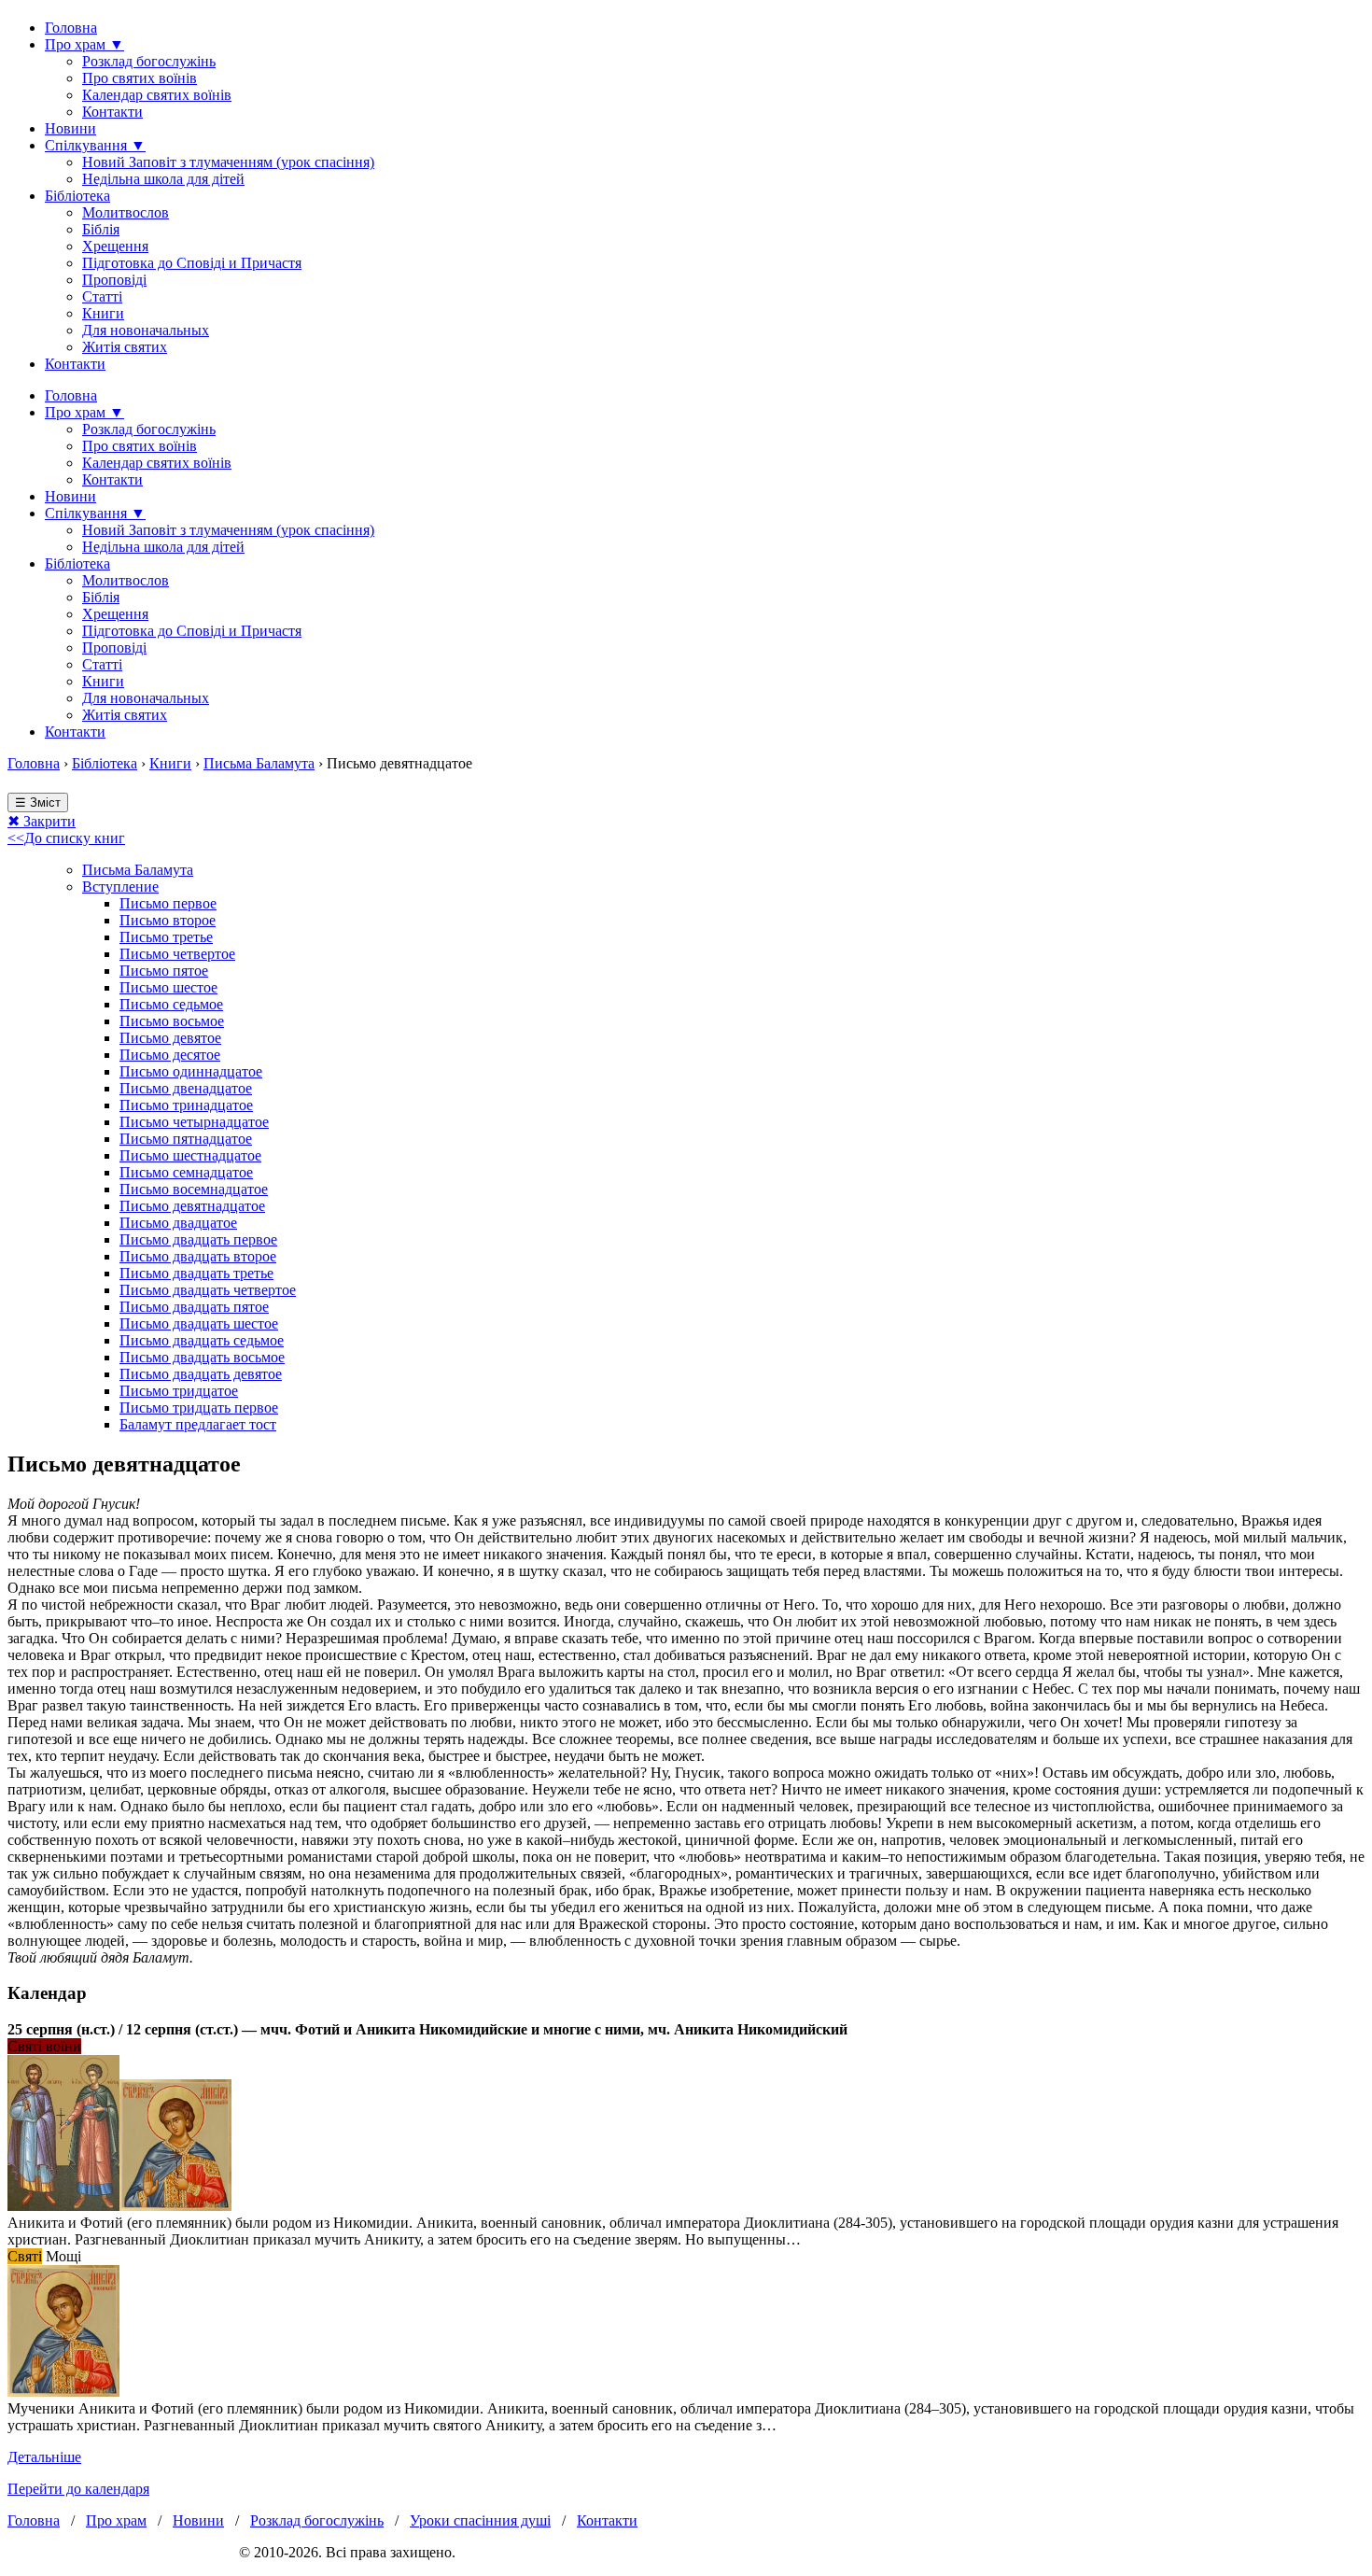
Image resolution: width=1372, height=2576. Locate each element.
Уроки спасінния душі (480, 2520)
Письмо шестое (168, 987)
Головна (71, 28)
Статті (102, 296)
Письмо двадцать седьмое (202, 1340)
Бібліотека (77, 196)
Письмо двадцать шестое (199, 1323)
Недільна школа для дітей (163, 179)
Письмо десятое (170, 1055)
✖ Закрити (42, 821)
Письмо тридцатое (179, 1391)
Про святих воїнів (140, 78)
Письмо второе (168, 920)
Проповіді (114, 280)
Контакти (112, 112)
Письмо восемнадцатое (194, 1189)
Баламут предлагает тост (198, 1424)
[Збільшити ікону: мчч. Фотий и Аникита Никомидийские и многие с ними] (63, 2206)
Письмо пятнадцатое (186, 1139)
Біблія (101, 229)
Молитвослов (126, 212)
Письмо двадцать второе (198, 1256)
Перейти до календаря (78, 2489)
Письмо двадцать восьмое (202, 1357)
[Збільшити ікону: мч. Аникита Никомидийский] (63, 2392)
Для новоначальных (146, 330)
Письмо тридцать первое (199, 1408)
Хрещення (115, 246)
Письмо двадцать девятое (201, 1374)
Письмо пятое (164, 971)
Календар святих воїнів (157, 95)
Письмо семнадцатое (186, 1172)
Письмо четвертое (177, 954)
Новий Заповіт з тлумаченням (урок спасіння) (228, 162)
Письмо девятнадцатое (192, 1206)
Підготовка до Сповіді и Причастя (192, 263)
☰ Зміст (38, 802)
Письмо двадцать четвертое (208, 1290)
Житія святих (125, 347)
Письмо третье (166, 937)
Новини (70, 128)
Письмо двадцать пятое (194, 1307)
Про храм (116, 2520)
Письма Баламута (259, 763)
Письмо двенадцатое (186, 1088)
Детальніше (44, 2457)
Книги (103, 313)
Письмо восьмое (172, 1021)
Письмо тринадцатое (186, 1105)
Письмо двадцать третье (196, 1273)
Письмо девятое (170, 1038)
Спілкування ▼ (95, 145)
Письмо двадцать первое (198, 1239)
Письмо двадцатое (178, 1223)
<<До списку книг (66, 838)
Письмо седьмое (171, 1004)
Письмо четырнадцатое (194, 1122)
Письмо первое (168, 903)
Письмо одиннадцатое (191, 1071)
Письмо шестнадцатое (190, 1155)
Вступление (120, 887)
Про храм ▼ (84, 44)
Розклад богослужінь (149, 61)
